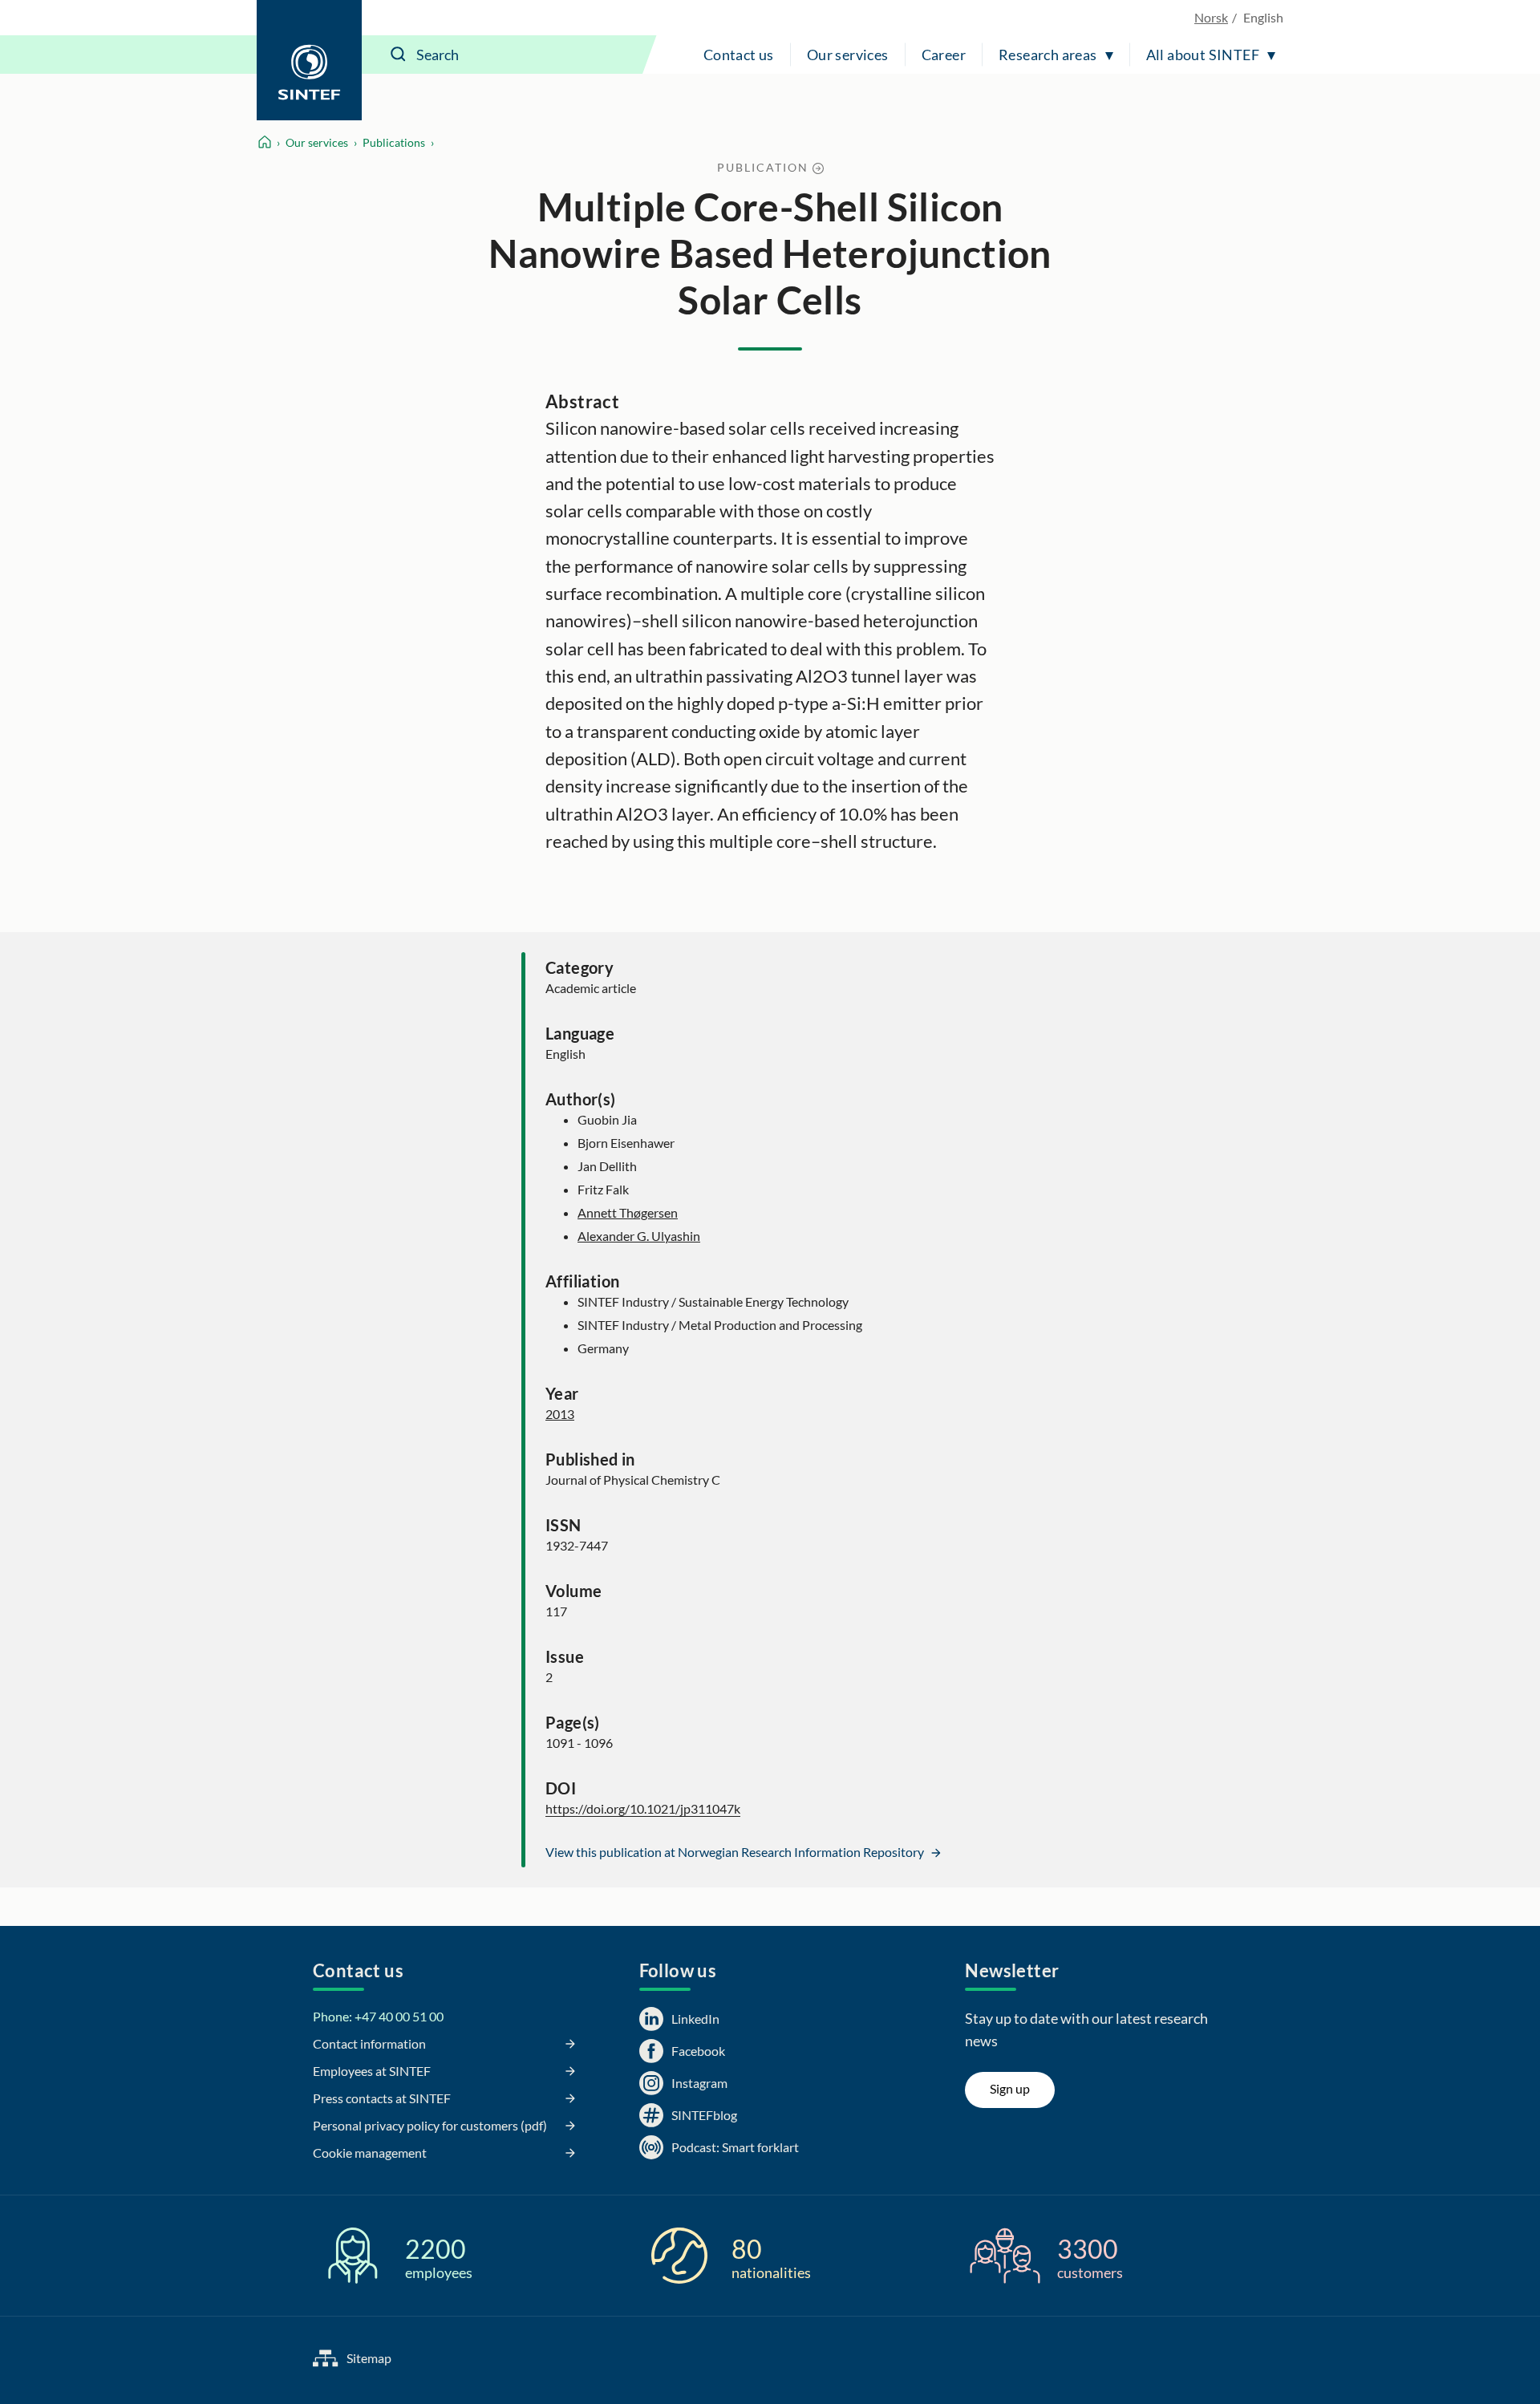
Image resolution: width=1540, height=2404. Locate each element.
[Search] (399, 55)
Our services (848, 55)
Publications (394, 142)
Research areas (1048, 55)
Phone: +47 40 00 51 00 (378, 2016)
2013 (560, 1414)
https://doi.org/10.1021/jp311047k (643, 1808)
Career (944, 55)
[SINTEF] (309, 60)
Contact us (739, 55)
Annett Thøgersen (628, 1212)
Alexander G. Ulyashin (639, 1236)
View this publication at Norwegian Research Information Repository (736, 1852)
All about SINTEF (1203, 55)
